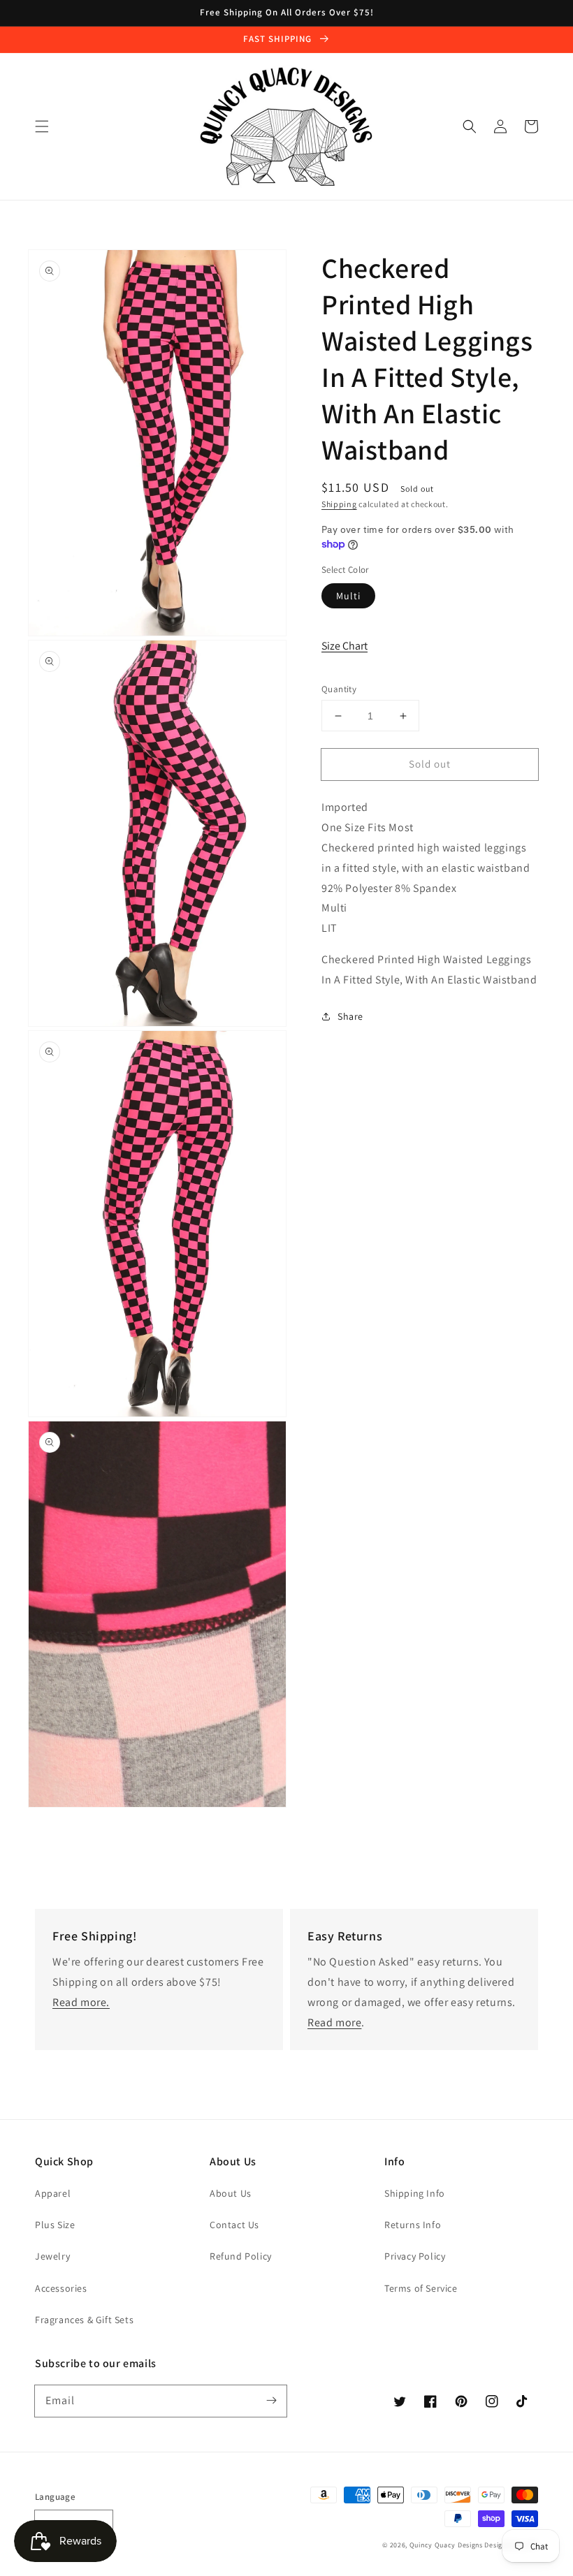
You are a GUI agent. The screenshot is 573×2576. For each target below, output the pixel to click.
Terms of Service (421, 2288)
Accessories (61, 2288)
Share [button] (350, 1016)
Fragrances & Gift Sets (84, 2320)
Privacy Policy (415, 2256)
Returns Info (413, 2225)
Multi (348, 596)
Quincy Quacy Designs (446, 2545)
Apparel (53, 2193)
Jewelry (52, 2256)
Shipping (339, 504)
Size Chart (344, 646)
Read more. (81, 2002)
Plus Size (55, 2225)
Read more (334, 2022)
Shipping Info (415, 2193)
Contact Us (234, 2225)
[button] (42, 126)
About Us (231, 2193)
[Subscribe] (271, 2401)
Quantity (339, 689)
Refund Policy (241, 2256)
